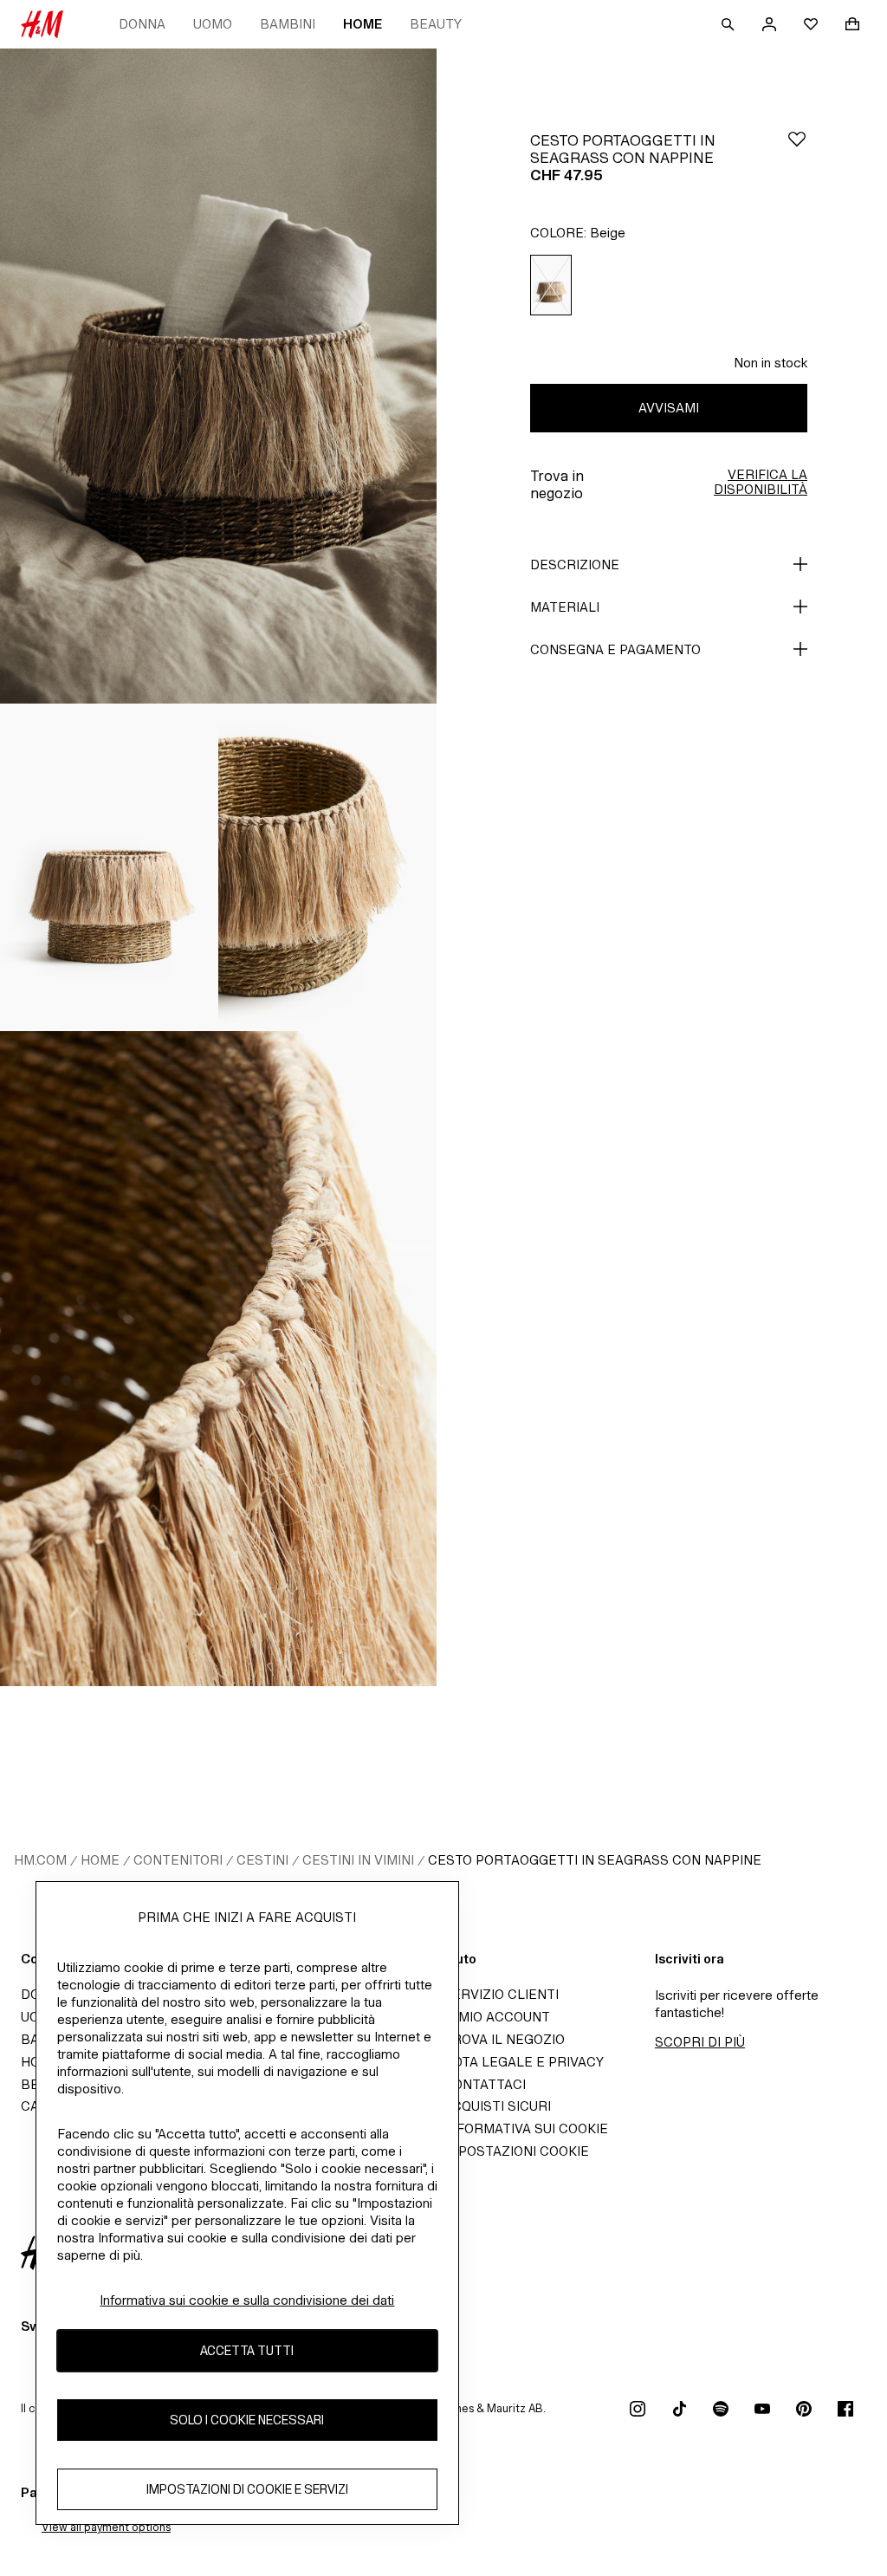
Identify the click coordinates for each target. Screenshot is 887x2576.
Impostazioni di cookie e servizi (247, 2489)
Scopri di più (700, 2042)
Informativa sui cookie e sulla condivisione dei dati (247, 2300)
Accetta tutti (247, 2350)
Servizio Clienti (501, 1994)
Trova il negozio (504, 2039)
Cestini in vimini (358, 1860)
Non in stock (770, 363)
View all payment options (106, 2527)
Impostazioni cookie (516, 2151)
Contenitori (178, 1860)
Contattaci (485, 2084)
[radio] (551, 286)
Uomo (213, 24)
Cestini (262, 1860)
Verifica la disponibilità (761, 482)
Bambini (288, 24)
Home (363, 24)
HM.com (40, 1860)
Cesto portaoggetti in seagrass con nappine (595, 1860)
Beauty (436, 24)
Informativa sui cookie (526, 2128)
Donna (142, 24)
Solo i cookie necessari (247, 2420)
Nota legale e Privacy (524, 2062)
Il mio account (497, 2017)
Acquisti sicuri (497, 2106)
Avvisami (669, 408)
